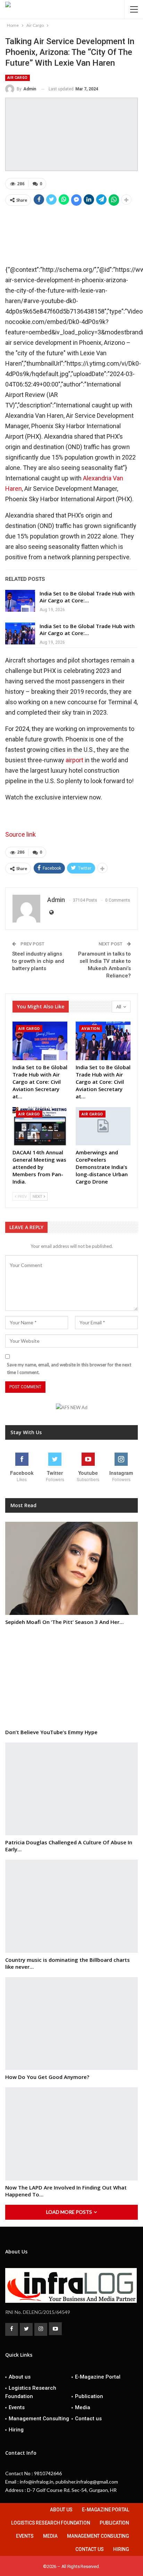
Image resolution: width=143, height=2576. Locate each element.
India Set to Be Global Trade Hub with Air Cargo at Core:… (87, 597)
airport (74, 760)
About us (20, 2377)
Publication (89, 2396)
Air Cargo (18, 78)
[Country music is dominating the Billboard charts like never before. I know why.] (71, 1906)
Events (17, 2407)
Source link (20, 834)
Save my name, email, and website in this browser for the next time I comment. (69, 1368)
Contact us (88, 2419)
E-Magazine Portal (98, 2377)
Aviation (91, 1029)
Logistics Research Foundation (31, 2392)
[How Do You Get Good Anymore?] (71, 2024)
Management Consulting (39, 2419)
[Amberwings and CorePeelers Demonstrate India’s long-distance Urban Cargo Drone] (103, 1126)
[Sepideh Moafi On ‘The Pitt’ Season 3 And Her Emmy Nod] (71, 1568)
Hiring (16, 2430)
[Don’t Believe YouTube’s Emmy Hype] (71, 1679)
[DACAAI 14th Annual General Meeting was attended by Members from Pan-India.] (40, 1126)
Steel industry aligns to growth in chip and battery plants (38, 961)
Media (83, 2407)
